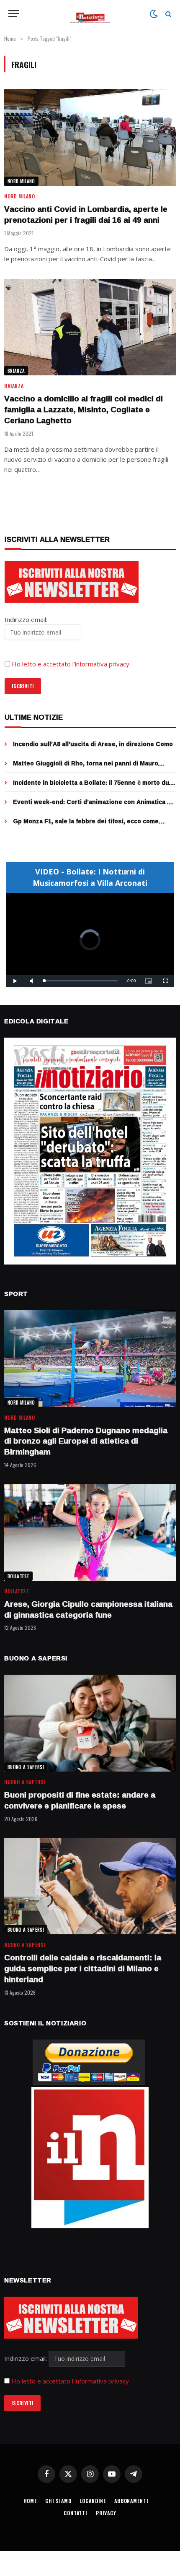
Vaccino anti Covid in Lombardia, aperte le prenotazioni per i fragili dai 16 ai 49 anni (86, 214)
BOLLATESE (18, 1576)
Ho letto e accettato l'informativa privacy (70, 2381)
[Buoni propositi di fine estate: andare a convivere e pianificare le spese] (90, 1723)
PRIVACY (106, 2513)
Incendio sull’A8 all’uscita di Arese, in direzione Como (93, 744)
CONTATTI (76, 2513)
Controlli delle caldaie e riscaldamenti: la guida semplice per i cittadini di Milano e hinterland (83, 1968)
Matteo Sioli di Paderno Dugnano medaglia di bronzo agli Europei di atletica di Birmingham (86, 1441)
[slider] (81, 981)
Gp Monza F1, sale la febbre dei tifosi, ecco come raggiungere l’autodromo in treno (86, 825)
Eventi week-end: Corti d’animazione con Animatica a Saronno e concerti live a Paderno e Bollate (92, 806)
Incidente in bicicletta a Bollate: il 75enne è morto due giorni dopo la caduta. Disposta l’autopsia (93, 787)
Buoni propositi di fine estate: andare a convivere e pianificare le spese (80, 1800)
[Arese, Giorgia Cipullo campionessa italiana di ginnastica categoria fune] (90, 1532)
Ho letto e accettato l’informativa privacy (71, 664)
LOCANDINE (93, 2501)
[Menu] (14, 14)
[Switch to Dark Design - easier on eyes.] (154, 14)
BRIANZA (16, 371)
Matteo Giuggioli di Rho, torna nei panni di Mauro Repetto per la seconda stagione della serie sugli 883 (93, 767)
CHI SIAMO (58, 2501)
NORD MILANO (21, 181)
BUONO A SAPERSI (26, 1767)
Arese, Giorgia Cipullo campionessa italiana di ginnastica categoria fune (88, 1609)
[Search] (168, 14)
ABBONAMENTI (131, 2501)
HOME (30, 2501)
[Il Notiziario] (90, 14)
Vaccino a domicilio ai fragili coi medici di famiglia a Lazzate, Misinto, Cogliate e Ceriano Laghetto (84, 409)
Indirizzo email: (26, 2358)
